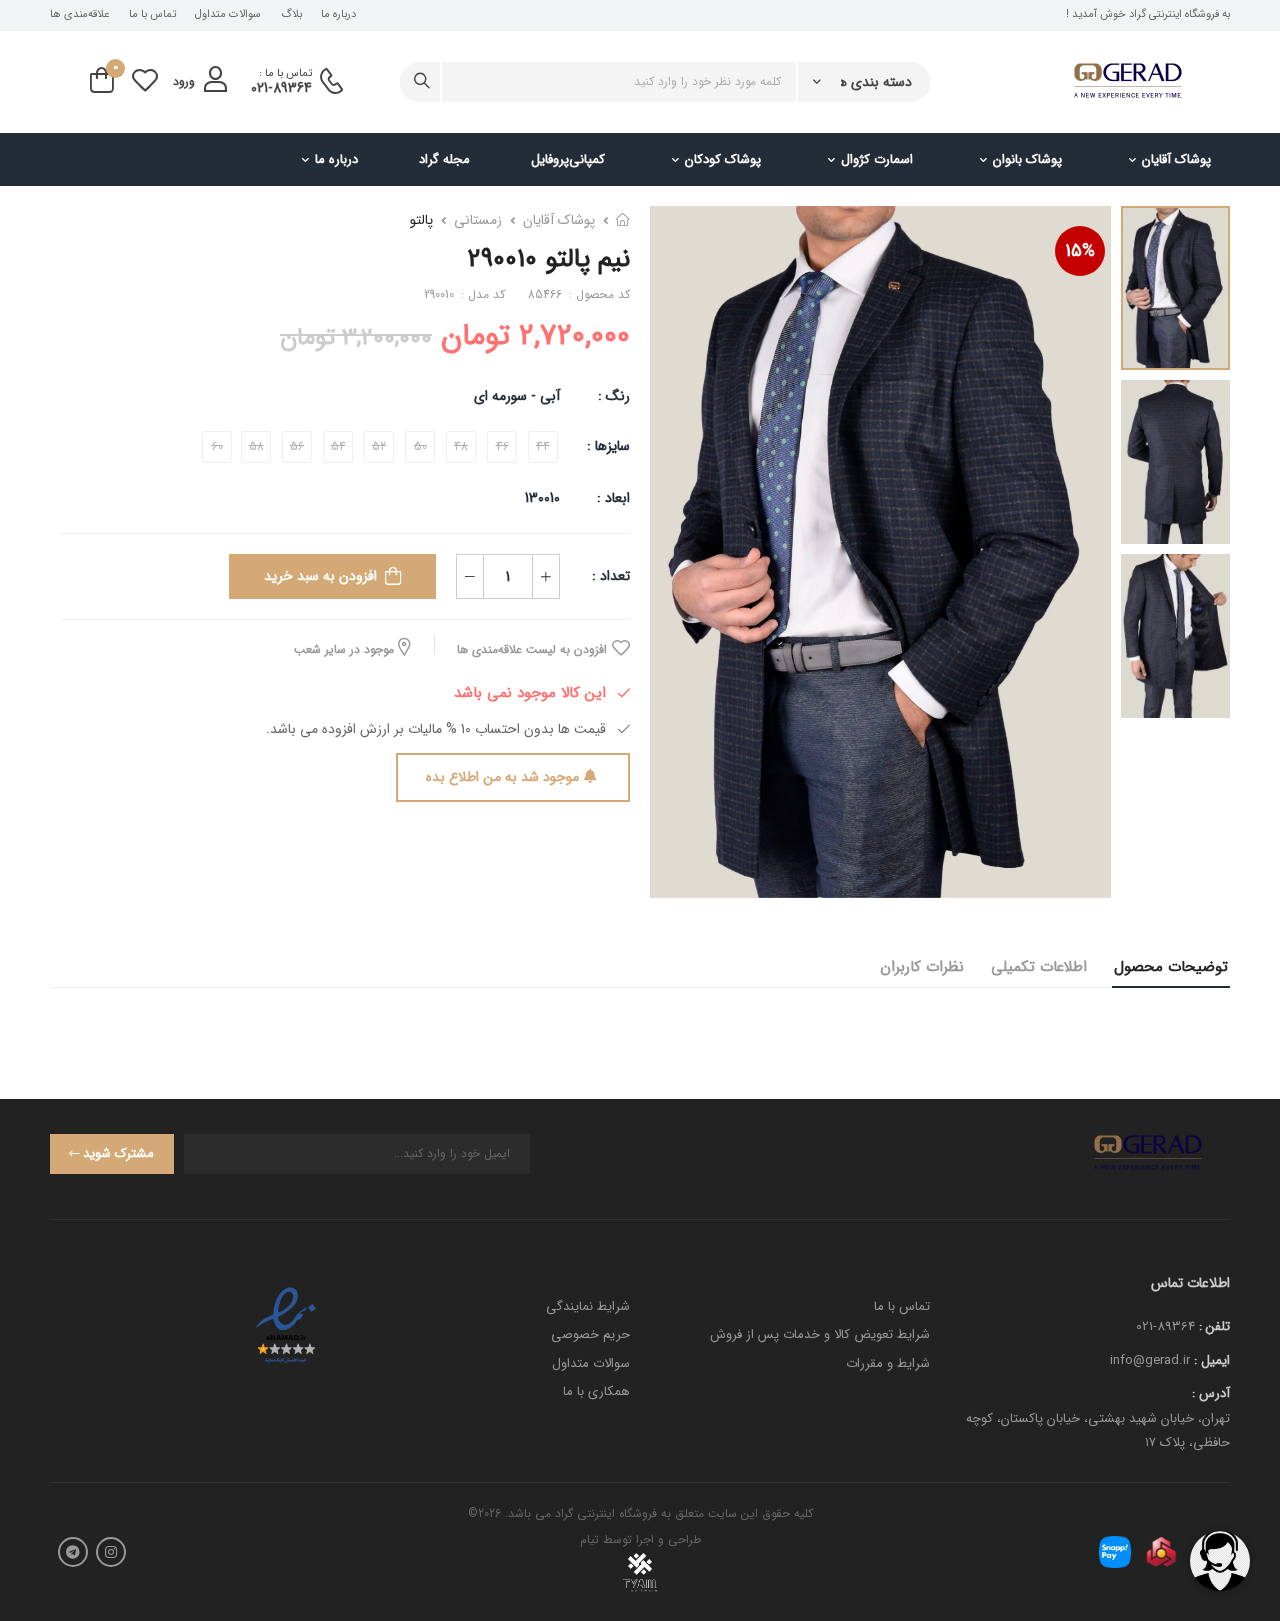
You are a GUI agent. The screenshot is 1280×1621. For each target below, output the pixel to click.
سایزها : (608, 446)
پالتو (421, 220)
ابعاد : (611, 498)
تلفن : (1214, 1326)
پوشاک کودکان (723, 159)
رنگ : (614, 396)
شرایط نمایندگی (588, 1306)
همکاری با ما (596, 1391)
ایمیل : (1212, 1360)
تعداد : (611, 576)
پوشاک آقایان (1176, 159)
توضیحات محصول (1171, 967)
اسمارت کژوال (877, 159)
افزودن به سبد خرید (320, 576)
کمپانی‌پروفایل (568, 159)
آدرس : (1211, 1393)
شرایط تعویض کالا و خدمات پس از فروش (820, 1334)
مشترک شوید (118, 1153)
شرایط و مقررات (888, 1363)
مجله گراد (444, 159)
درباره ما (338, 15)
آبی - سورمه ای (517, 396)
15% (1080, 251)
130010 (542, 498)
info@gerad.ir (1150, 1360)
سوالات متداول (228, 15)
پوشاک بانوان (1027, 159)
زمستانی (478, 220)
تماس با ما (152, 15)
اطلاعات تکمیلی (1039, 967)
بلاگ (291, 15)
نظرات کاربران (922, 967)
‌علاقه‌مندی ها (79, 15)
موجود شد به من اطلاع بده (502, 777)
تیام (589, 1539)
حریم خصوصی (590, 1334)
